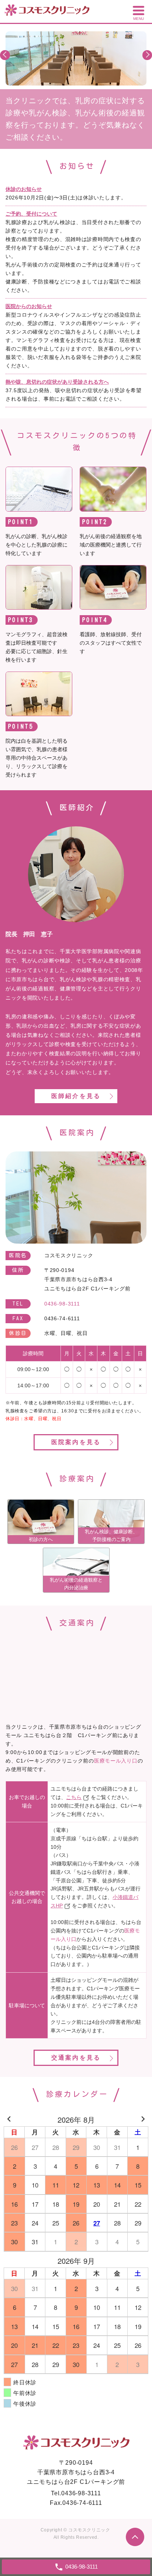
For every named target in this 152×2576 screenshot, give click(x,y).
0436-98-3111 (81, 2493)
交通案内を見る (76, 2058)
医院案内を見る (76, 1442)
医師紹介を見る (76, 1096)
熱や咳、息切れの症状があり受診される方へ (57, 382)
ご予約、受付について (31, 214)
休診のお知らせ (24, 189)
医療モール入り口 (116, 1761)
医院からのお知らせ (29, 306)
